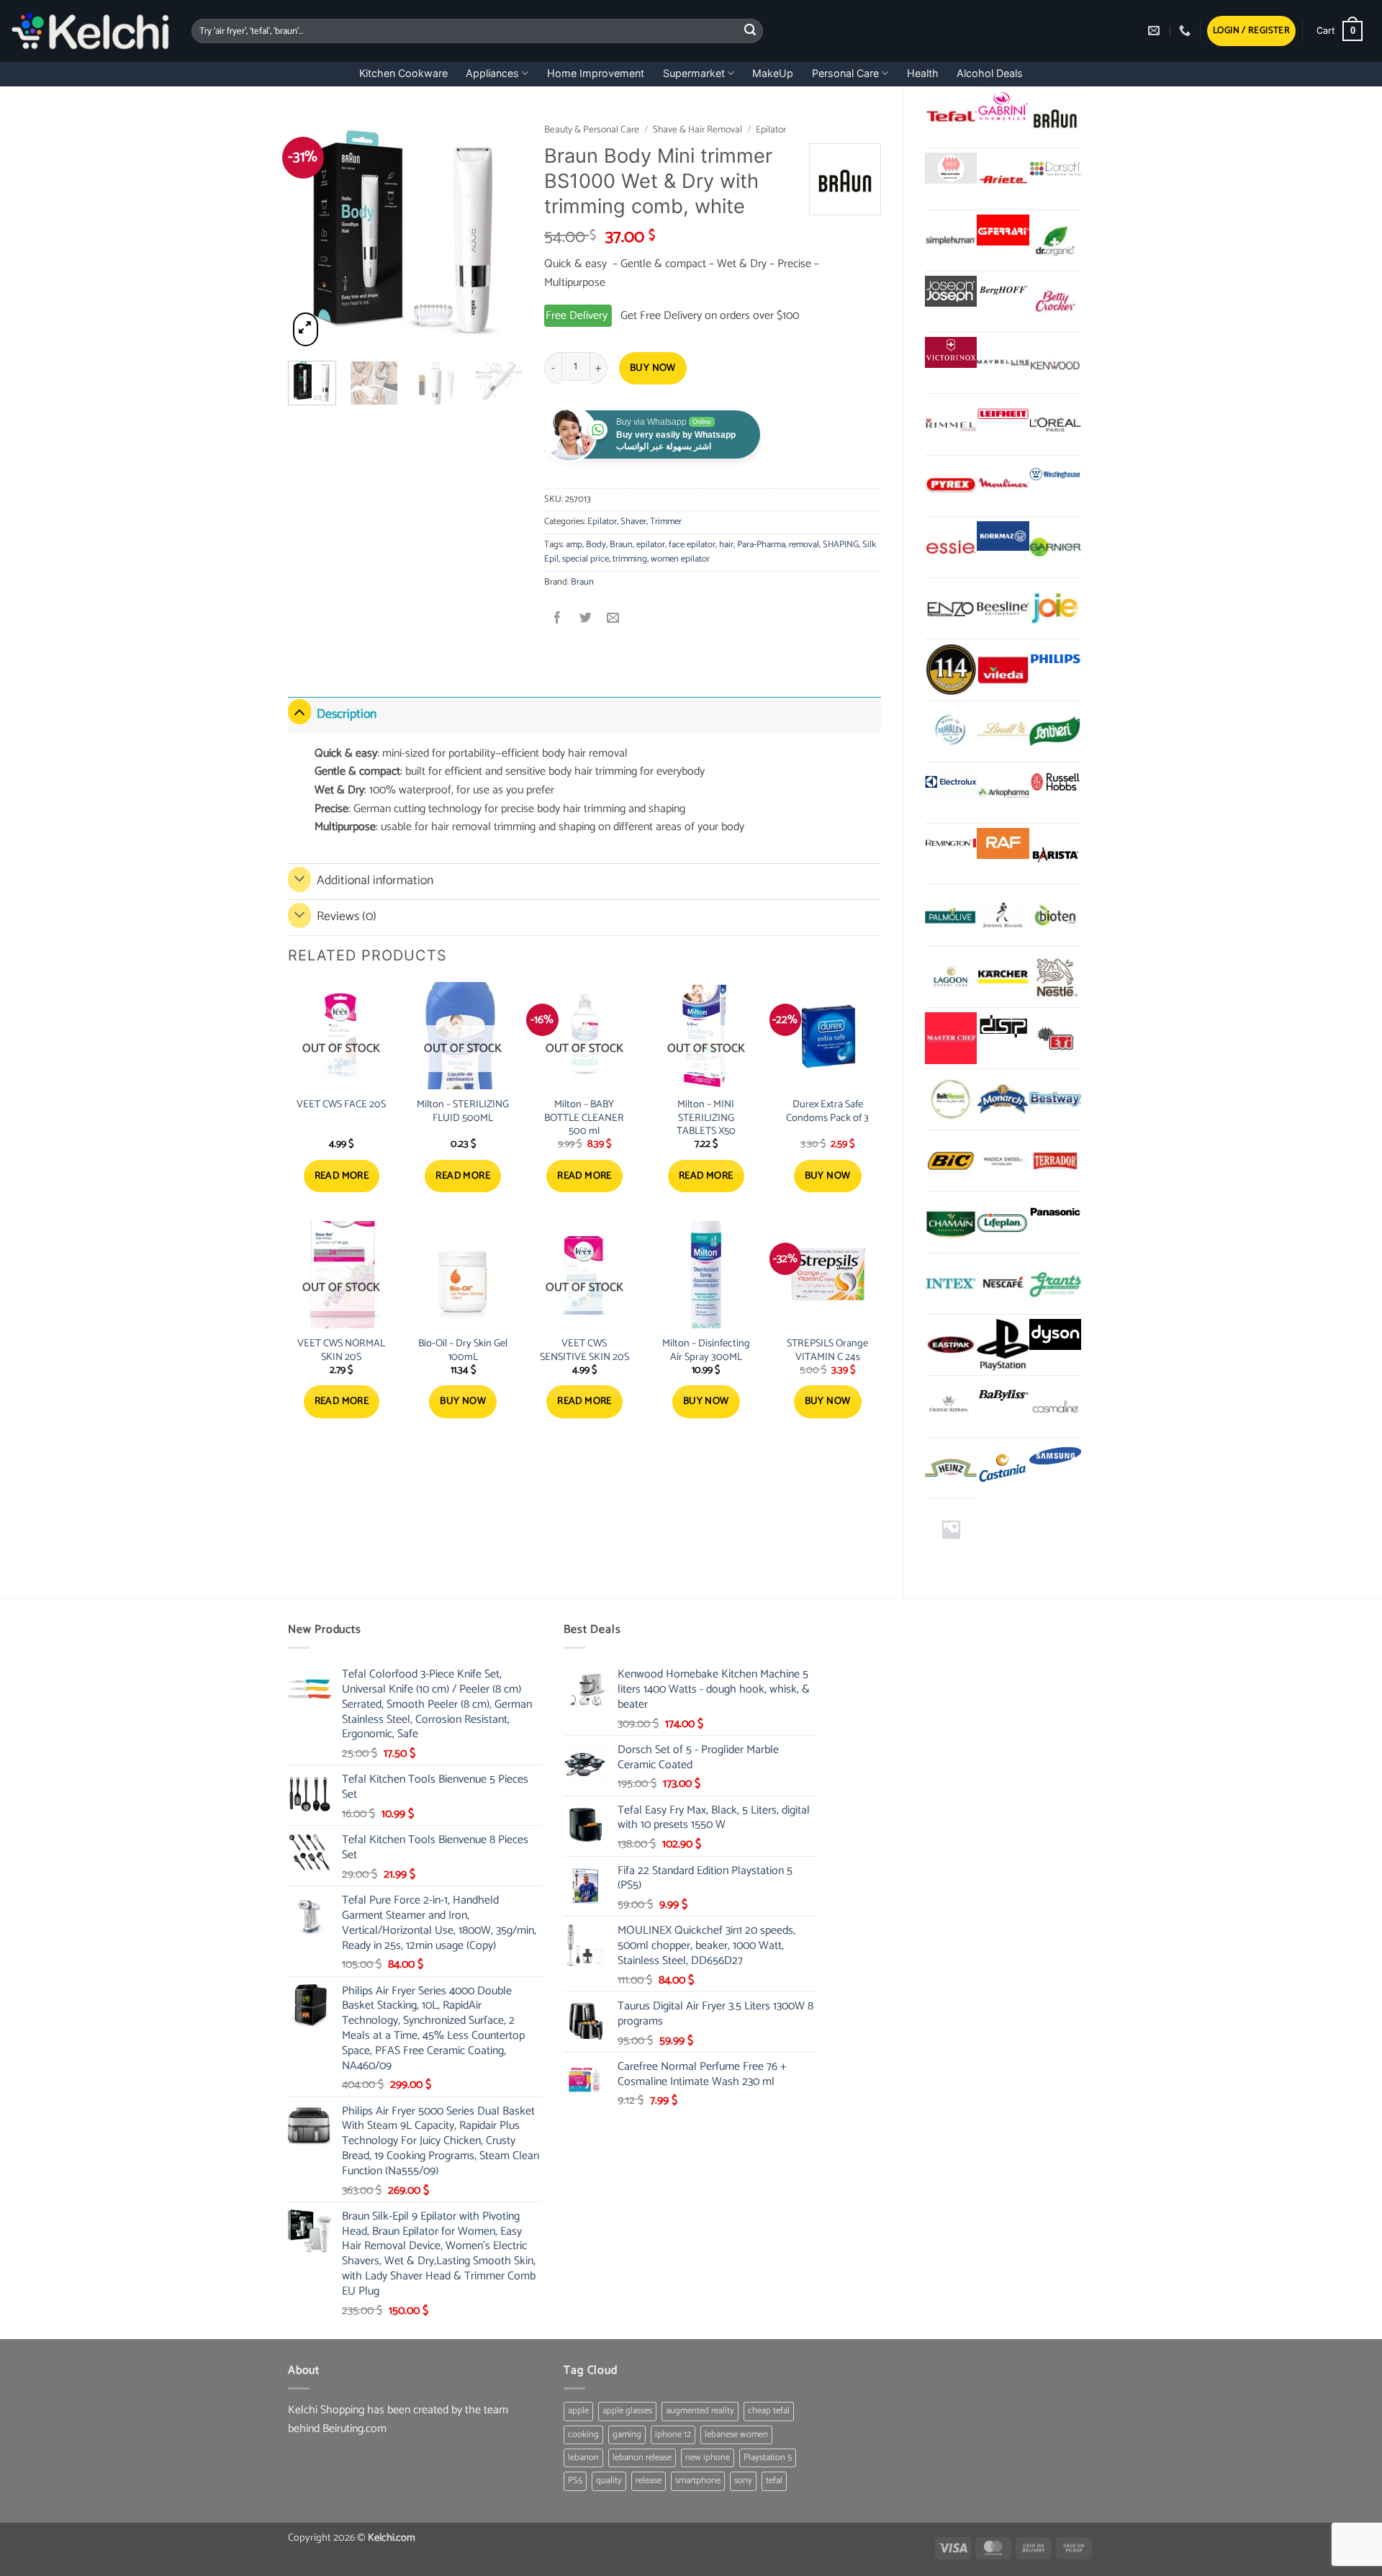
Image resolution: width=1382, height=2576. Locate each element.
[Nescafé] (1003, 1284)
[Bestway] (1055, 1099)
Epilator (771, 130)
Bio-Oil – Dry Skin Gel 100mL (463, 1350)
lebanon (583, 2458)
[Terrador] (1055, 1161)
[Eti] (1055, 1038)
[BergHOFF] (1003, 291)
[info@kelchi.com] (1156, 31)
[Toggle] (299, 712)
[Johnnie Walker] (1003, 915)
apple (578, 2411)
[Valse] (951, 168)
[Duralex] (951, 731)
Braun (621, 545)
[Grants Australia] (1055, 1284)
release (649, 2481)
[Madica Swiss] (1003, 1161)
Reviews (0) (347, 917)
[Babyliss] (1003, 1396)
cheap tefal (769, 2411)
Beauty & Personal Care (592, 130)
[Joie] (1055, 608)
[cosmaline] (1055, 1406)
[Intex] (951, 1284)
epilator (651, 545)
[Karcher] (1003, 977)
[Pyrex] (951, 486)
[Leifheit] (1003, 414)
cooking (583, 2435)
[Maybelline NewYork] (1003, 363)
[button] (1251, 31)
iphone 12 (673, 2435)
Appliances (492, 73)
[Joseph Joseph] (951, 291)
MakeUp (773, 73)
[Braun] (1055, 117)
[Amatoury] (951, 670)
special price (586, 559)
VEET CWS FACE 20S (341, 1105)
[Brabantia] (951, 1529)
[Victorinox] (951, 352)
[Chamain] (951, 1222)
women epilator (680, 559)
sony (743, 2481)
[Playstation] (1003, 1345)
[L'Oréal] (1055, 424)
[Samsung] (1055, 1458)
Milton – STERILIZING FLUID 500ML (463, 1111)
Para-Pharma (761, 545)
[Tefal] (951, 117)
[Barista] (1055, 854)
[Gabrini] (1003, 107)
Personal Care (845, 73)
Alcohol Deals (990, 73)
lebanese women (736, 2435)
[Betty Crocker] (1055, 302)
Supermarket (694, 73)
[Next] (500, 232)
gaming (627, 2435)
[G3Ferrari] (1003, 230)
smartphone (698, 2481)
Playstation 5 (768, 2458)
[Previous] (311, 232)
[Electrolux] (951, 782)
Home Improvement (596, 73)
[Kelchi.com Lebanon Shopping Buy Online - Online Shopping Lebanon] (90, 31)
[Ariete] (1003, 179)
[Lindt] (1003, 731)
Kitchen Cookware (403, 73)
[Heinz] (951, 1468)
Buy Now (653, 368)
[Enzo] (951, 608)
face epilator (692, 545)
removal (804, 545)
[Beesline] (1003, 608)
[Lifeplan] (1003, 1222)
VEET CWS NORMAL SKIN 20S (341, 1350)
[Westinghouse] (1055, 476)
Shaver (633, 522)
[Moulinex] (1003, 486)
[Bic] (951, 1161)
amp (574, 545)
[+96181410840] (1187, 31)
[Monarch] (1003, 1099)
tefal (774, 2481)
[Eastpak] (951, 1345)
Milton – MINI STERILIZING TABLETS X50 (706, 1118)
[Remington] (951, 843)
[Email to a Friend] (613, 620)
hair (726, 545)
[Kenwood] (1055, 363)
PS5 (575, 2481)
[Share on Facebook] (558, 620)
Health (923, 73)
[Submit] (750, 31)
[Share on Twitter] (586, 620)
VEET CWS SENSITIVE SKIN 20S (584, 1350)
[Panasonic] (1055, 1212)
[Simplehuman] (951, 240)
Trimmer (666, 522)
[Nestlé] (1055, 977)
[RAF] (1003, 843)
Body (596, 545)
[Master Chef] (951, 1038)
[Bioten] (1055, 915)
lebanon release (642, 2458)
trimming (630, 559)
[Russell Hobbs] (1055, 782)
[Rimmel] (951, 424)
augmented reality (700, 2411)
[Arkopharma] (1003, 793)
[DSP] (1003, 1028)
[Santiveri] (1055, 731)
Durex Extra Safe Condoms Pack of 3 (827, 1111)
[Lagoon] (951, 977)
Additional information (375, 881)
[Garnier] (1055, 547)
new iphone (708, 2458)
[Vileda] (1003, 670)
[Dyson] (1055, 1334)
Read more (342, 1176)
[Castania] (1003, 1468)
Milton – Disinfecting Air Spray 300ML (706, 1350)
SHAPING (841, 545)
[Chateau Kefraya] (951, 1406)
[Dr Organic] (1055, 240)
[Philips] (1055, 659)
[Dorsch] (1055, 168)
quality (609, 2481)
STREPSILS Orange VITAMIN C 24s (827, 1350)
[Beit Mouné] (951, 1099)
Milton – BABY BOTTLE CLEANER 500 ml (584, 1118)
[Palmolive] (951, 915)
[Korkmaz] (1003, 536)
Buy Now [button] (828, 1176)
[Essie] (951, 547)
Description (347, 715)
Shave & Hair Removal (697, 130)
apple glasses (627, 2411)
